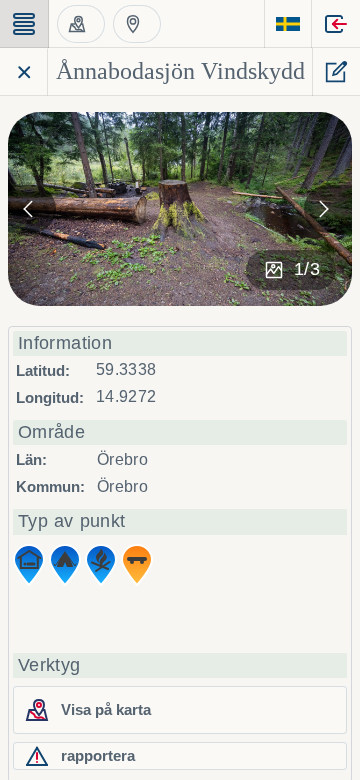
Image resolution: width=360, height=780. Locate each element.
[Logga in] (336, 24)
